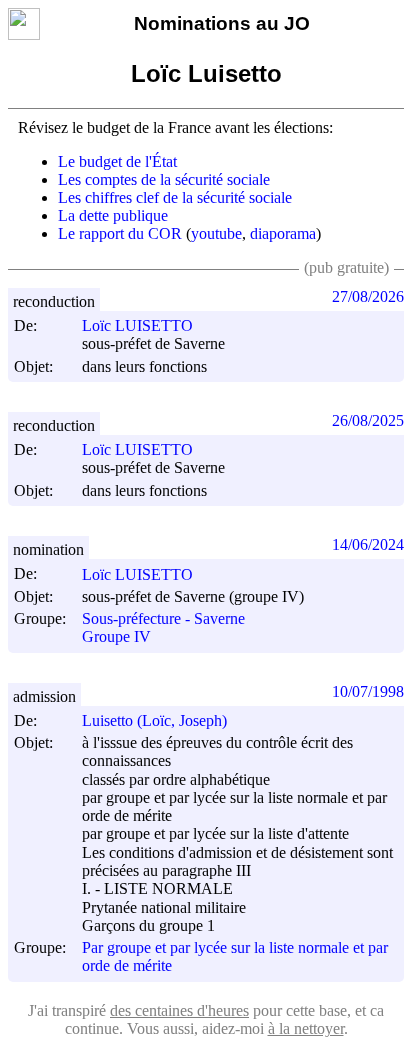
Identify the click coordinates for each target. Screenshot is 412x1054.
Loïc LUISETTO (137, 325)
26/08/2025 (368, 420)
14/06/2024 (368, 544)
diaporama (283, 233)
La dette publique (113, 215)
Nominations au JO (222, 23)
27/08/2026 (368, 296)
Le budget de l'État (117, 161)
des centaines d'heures (179, 1010)
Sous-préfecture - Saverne (163, 618)
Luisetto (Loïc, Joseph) (154, 720)
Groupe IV (116, 637)
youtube (216, 233)
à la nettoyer (306, 1028)
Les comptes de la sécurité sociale (164, 179)
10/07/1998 (368, 691)
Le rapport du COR (120, 233)
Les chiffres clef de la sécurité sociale (175, 197)
